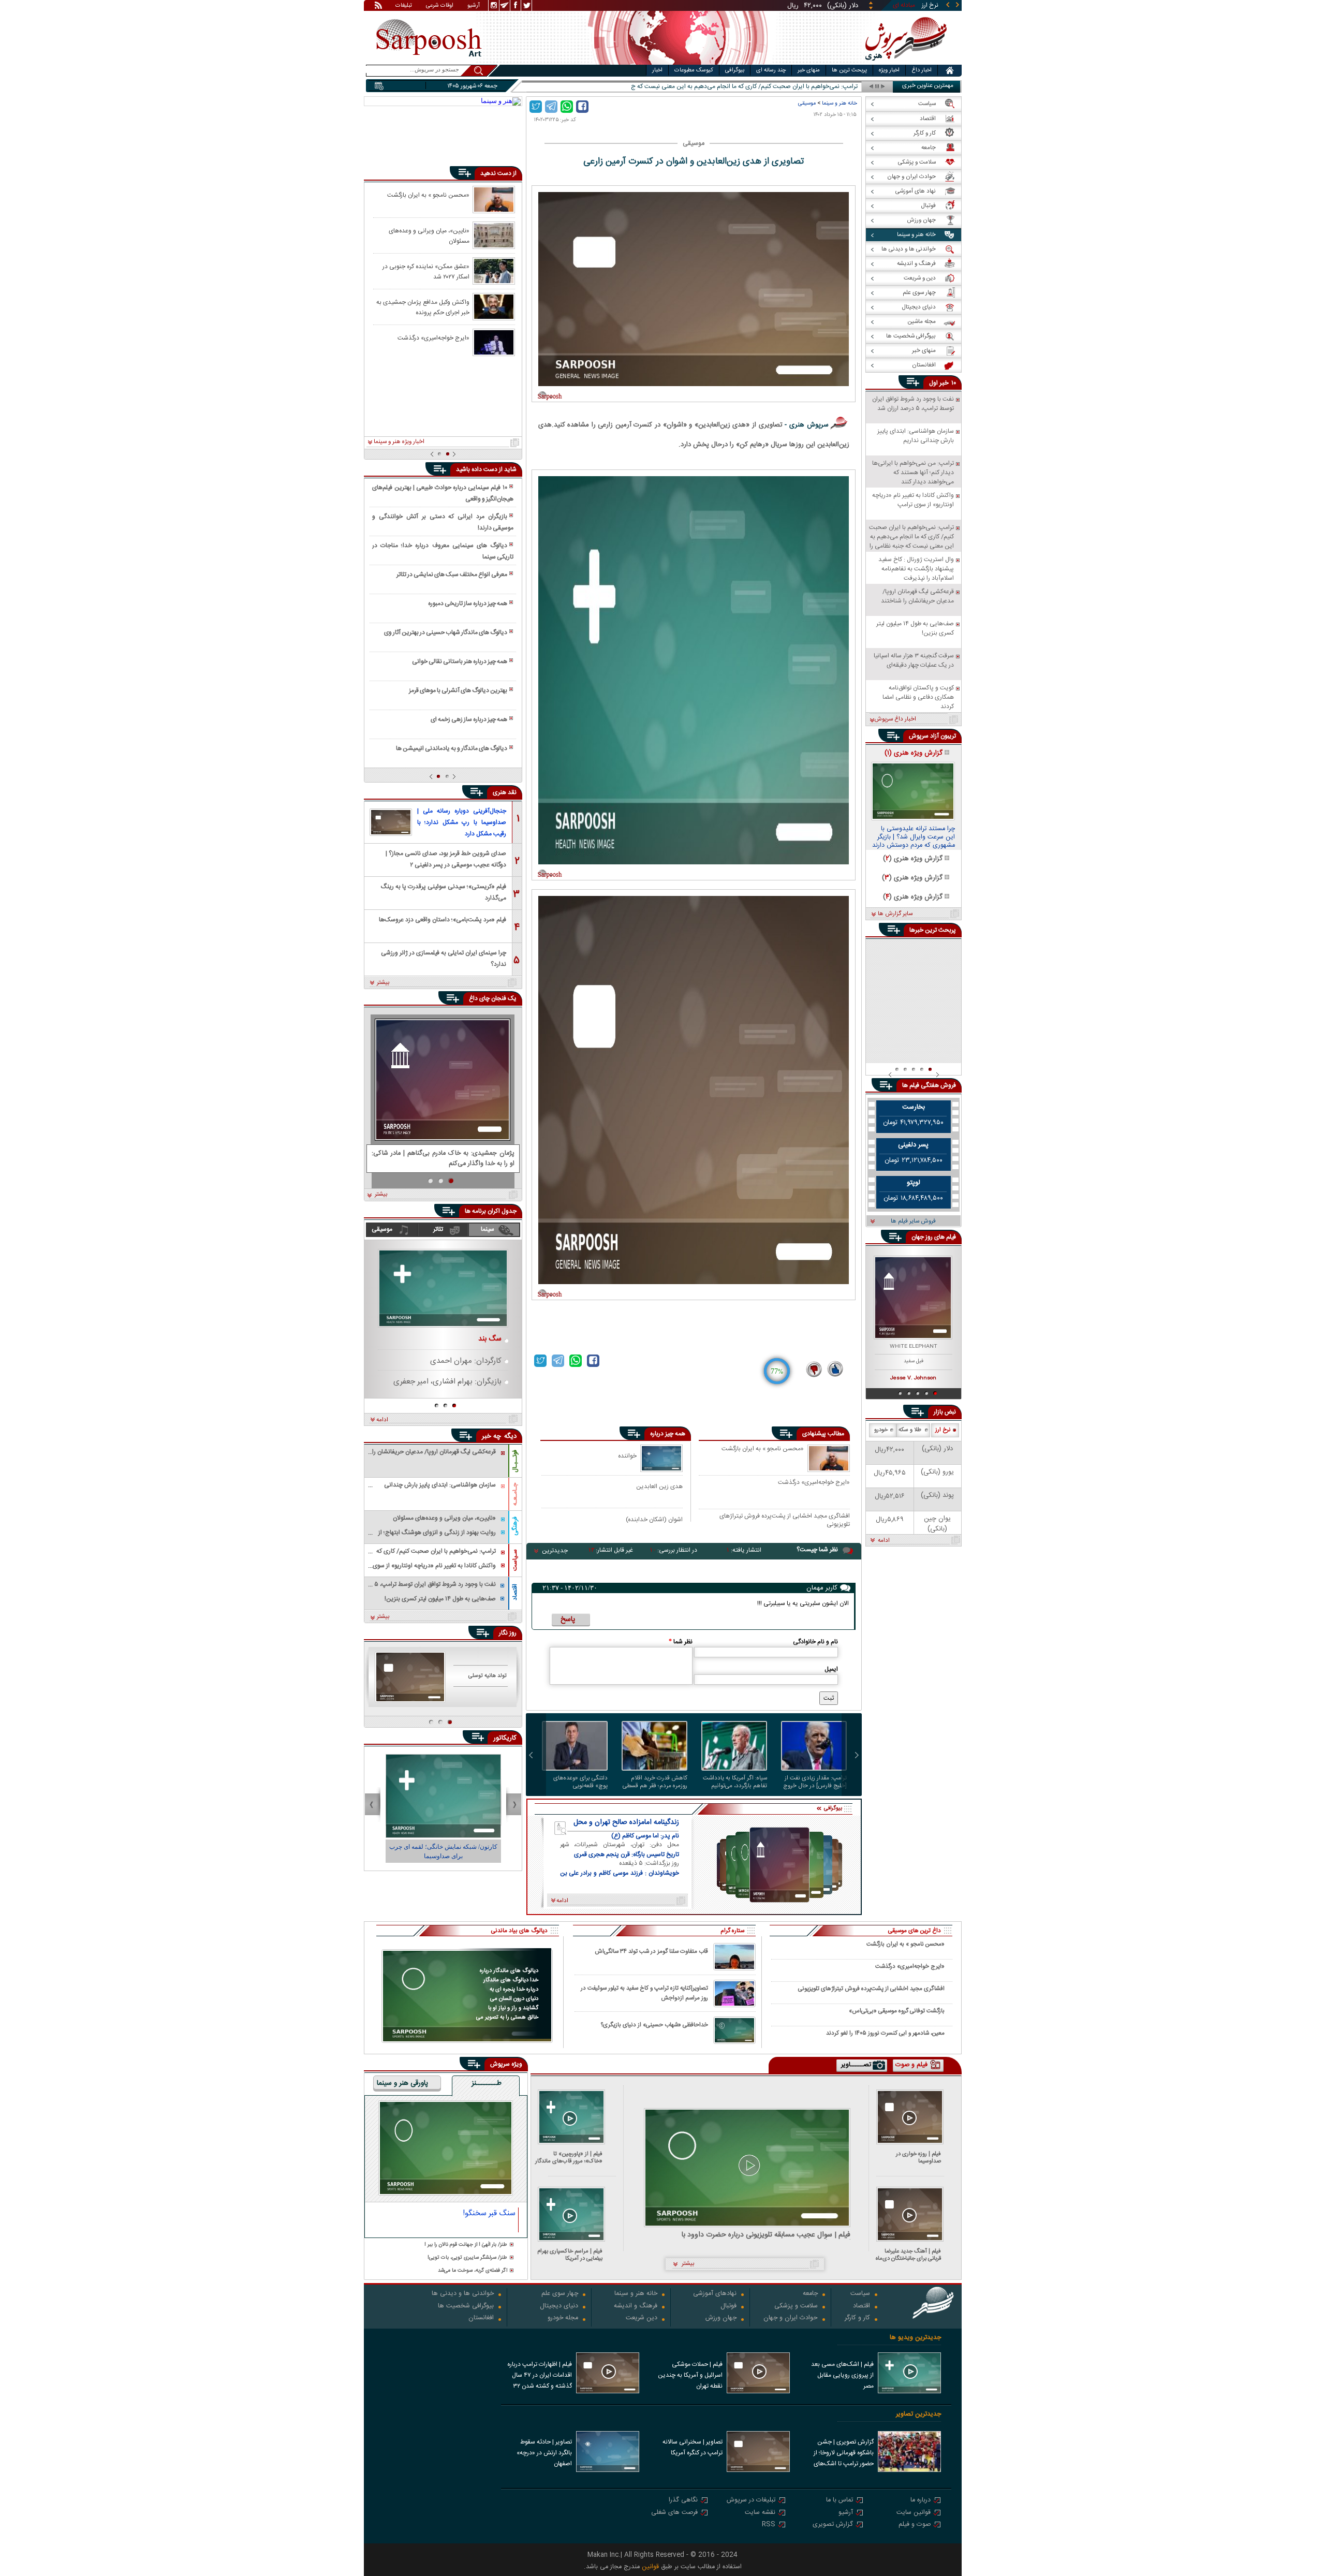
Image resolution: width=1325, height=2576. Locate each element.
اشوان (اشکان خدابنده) (654, 1519)
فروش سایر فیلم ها (913, 1221)
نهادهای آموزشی (715, 2294)
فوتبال (728, 2307)
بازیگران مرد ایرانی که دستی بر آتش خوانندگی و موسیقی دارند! (443, 522)
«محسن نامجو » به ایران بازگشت (763, 1449)
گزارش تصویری (833, 2525)
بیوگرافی (735, 70)
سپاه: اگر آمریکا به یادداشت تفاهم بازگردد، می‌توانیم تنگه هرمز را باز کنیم (735, 1782)
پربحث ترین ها (849, 70)
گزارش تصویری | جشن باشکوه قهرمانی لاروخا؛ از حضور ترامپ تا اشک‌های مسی (844, 2454)
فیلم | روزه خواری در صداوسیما (918, 2158)
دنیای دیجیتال (559, 2307)
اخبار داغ (922, 70)
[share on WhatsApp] (567, 107)
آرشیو (474, 6)
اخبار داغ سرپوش (895, 719)
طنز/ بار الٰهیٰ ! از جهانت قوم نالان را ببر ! (466, 2245)
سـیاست (515, 1560)
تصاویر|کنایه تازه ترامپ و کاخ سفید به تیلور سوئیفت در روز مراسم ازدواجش (644, 1993)
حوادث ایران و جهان (791, 2319)
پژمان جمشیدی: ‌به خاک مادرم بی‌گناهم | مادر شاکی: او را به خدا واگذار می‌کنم (443, 1159)
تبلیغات (404, 6)
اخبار (657, 70)
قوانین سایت (914, 2513)
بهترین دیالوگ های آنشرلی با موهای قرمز (458, 690)
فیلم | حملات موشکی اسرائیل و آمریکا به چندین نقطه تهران (690, 2375)
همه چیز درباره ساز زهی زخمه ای (469, 719)
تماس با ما (840, 2501)
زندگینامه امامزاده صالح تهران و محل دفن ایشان (626, 1822)
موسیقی (807, 103)
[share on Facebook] (582, 107)
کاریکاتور (505, 1738)
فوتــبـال (515, 1461)
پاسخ (568, 1620)
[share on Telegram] (551, 107)
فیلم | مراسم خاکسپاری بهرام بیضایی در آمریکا (570, 2255)
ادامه (382, 1420)
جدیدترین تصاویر (918, 2414)
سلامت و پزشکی (796, 2307)
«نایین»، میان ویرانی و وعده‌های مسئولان (429, 235)
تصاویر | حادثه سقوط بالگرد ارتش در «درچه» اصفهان (544, 2453)
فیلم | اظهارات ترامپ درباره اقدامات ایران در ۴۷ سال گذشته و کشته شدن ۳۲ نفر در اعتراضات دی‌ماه (540, 2376)
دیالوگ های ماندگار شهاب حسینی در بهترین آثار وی (446, 632)
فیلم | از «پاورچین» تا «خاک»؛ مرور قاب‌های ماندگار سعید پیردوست (569, 2158)
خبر (944, 383)
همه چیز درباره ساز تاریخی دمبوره (468, 603)
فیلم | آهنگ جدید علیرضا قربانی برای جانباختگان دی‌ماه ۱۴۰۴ (908, 2255)
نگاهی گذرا (683, 2501)
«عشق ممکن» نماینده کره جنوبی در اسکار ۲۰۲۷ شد (426, 271)
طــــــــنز (487, 2084)
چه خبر (491, 1436)
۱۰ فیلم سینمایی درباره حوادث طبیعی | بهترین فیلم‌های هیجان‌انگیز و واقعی (443, 493)
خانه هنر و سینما (840, 103)
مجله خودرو (563, 2319)
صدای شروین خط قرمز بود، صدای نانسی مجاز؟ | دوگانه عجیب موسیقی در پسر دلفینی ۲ (446, 858)
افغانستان (481, 2319)
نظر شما (681, 1642)
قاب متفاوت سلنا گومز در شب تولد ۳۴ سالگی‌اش (651, 1952)
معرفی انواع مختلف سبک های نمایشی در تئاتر (452, 575)
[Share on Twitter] (536, 107)
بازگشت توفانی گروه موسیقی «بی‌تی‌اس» (897, 2011)
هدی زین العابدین (659, 1486)
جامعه (810, 2294)
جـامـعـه (515, 1494)
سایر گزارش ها (895, 914)
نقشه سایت (760, 2513)
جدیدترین (555, 1551)
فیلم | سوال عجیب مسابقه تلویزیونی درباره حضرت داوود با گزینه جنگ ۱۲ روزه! (766, 2235)
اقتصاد (515, 1592)
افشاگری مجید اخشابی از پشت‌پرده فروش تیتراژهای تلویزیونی (785, 1520)
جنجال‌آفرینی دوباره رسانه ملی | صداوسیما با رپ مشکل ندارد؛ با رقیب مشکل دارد (462, 822)
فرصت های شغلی (674, 2513)
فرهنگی (515, 1526)
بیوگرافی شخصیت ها (466, 2307)
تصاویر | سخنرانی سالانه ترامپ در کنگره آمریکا (693, 2447)
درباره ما (921, 2501)
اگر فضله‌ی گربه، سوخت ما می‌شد (473, 2271)
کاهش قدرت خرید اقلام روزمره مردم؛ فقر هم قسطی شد (655, 1782)
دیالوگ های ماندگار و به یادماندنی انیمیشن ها (452, 748)
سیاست (860, 2294)
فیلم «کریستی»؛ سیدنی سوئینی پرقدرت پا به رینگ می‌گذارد (444, 892)
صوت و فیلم (915, 2525)
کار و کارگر (857, 2319)
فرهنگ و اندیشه (636, 2307)
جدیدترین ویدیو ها (915, 2338)
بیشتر (383, 983)
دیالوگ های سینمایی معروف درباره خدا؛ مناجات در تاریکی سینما (443, 551)
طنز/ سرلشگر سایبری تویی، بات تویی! (467, 2258)
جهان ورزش (721, 2319)
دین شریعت (642, 2319)
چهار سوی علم (560, 2294)
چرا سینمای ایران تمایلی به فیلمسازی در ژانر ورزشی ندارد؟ (444, 958)
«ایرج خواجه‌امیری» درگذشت (814, 1483)
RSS (769, 2525)
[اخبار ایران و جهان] (903, 62)
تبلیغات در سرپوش (751, 2501)
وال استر (847, 87)
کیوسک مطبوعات (694, 70)
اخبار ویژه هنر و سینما (399, 442)
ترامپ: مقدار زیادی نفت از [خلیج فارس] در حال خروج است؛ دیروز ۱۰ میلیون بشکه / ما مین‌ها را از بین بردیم (815, 1782)
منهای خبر (809, 70)
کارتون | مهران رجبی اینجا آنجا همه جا (443, 1847)
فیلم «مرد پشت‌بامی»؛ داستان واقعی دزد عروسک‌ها (443, 920)
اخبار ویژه (889, 70)
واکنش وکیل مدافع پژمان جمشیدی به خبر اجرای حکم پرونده (423, 307)
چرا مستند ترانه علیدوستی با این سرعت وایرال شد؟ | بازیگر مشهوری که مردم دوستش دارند (914, 837)
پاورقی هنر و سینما (402, 2084)
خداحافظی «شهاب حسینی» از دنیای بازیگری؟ (654, 2025)
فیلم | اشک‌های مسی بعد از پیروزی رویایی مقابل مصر (842, 2375)
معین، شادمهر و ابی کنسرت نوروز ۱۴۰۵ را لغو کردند (885, 2033)
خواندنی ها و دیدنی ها (463, 2294)
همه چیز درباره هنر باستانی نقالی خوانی (460, 661)
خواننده (627, 1456)
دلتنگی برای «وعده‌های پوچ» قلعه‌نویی (580, 1782)
